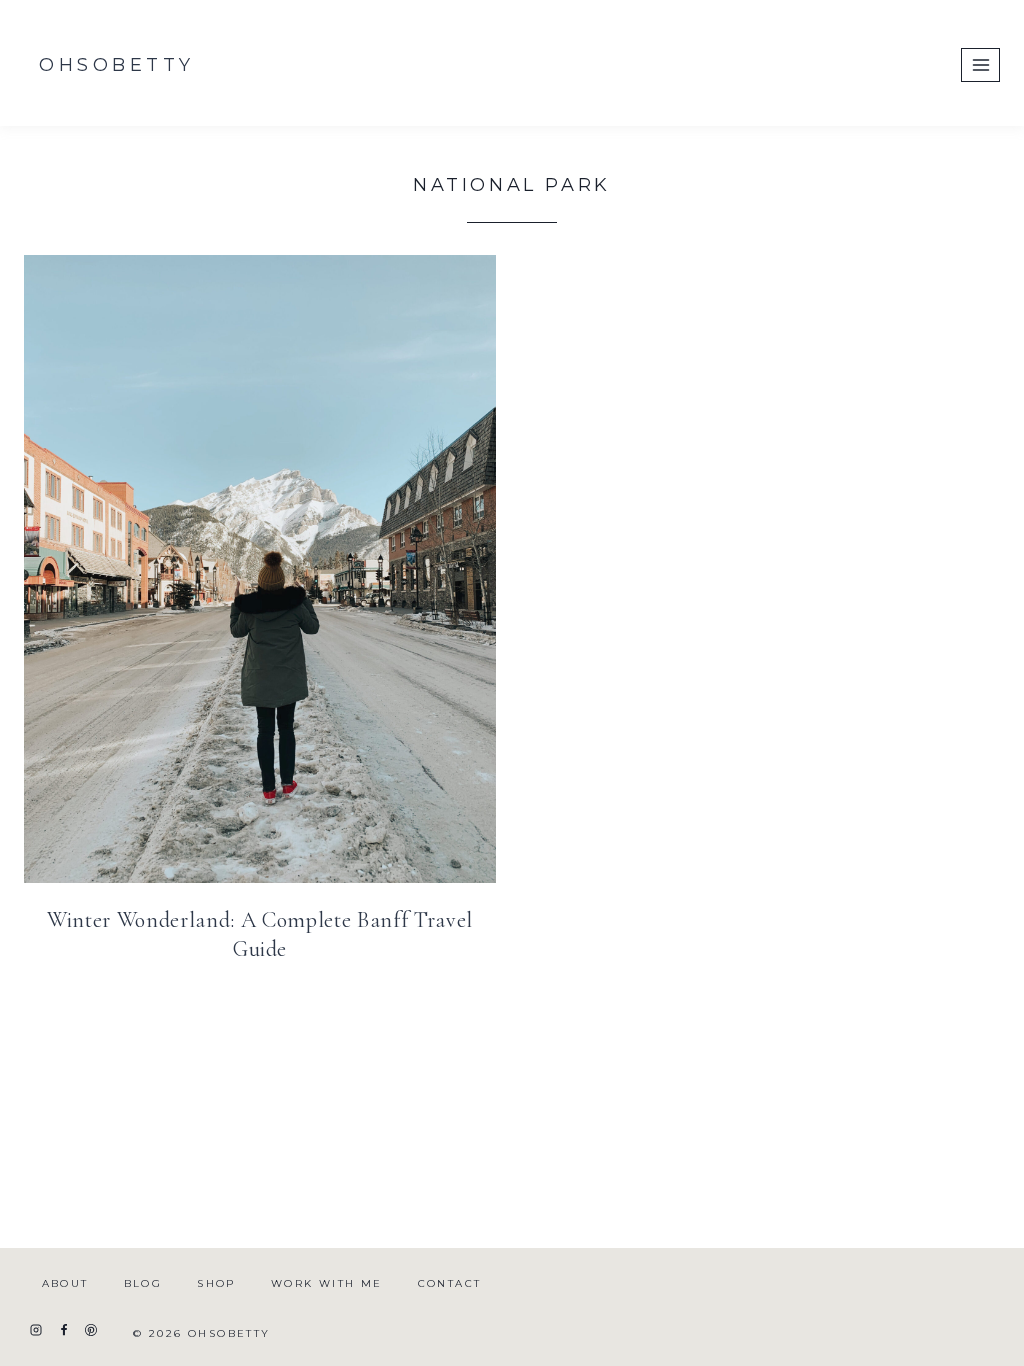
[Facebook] (64, 1330)
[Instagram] (36, 1330)
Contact (450, 1283)
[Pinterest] (91, 1330)
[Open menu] (980, 64)
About (65, 1283)
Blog (143, 1283)
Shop (216, 1283)
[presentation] (260, 569)
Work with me (327, 1283)
